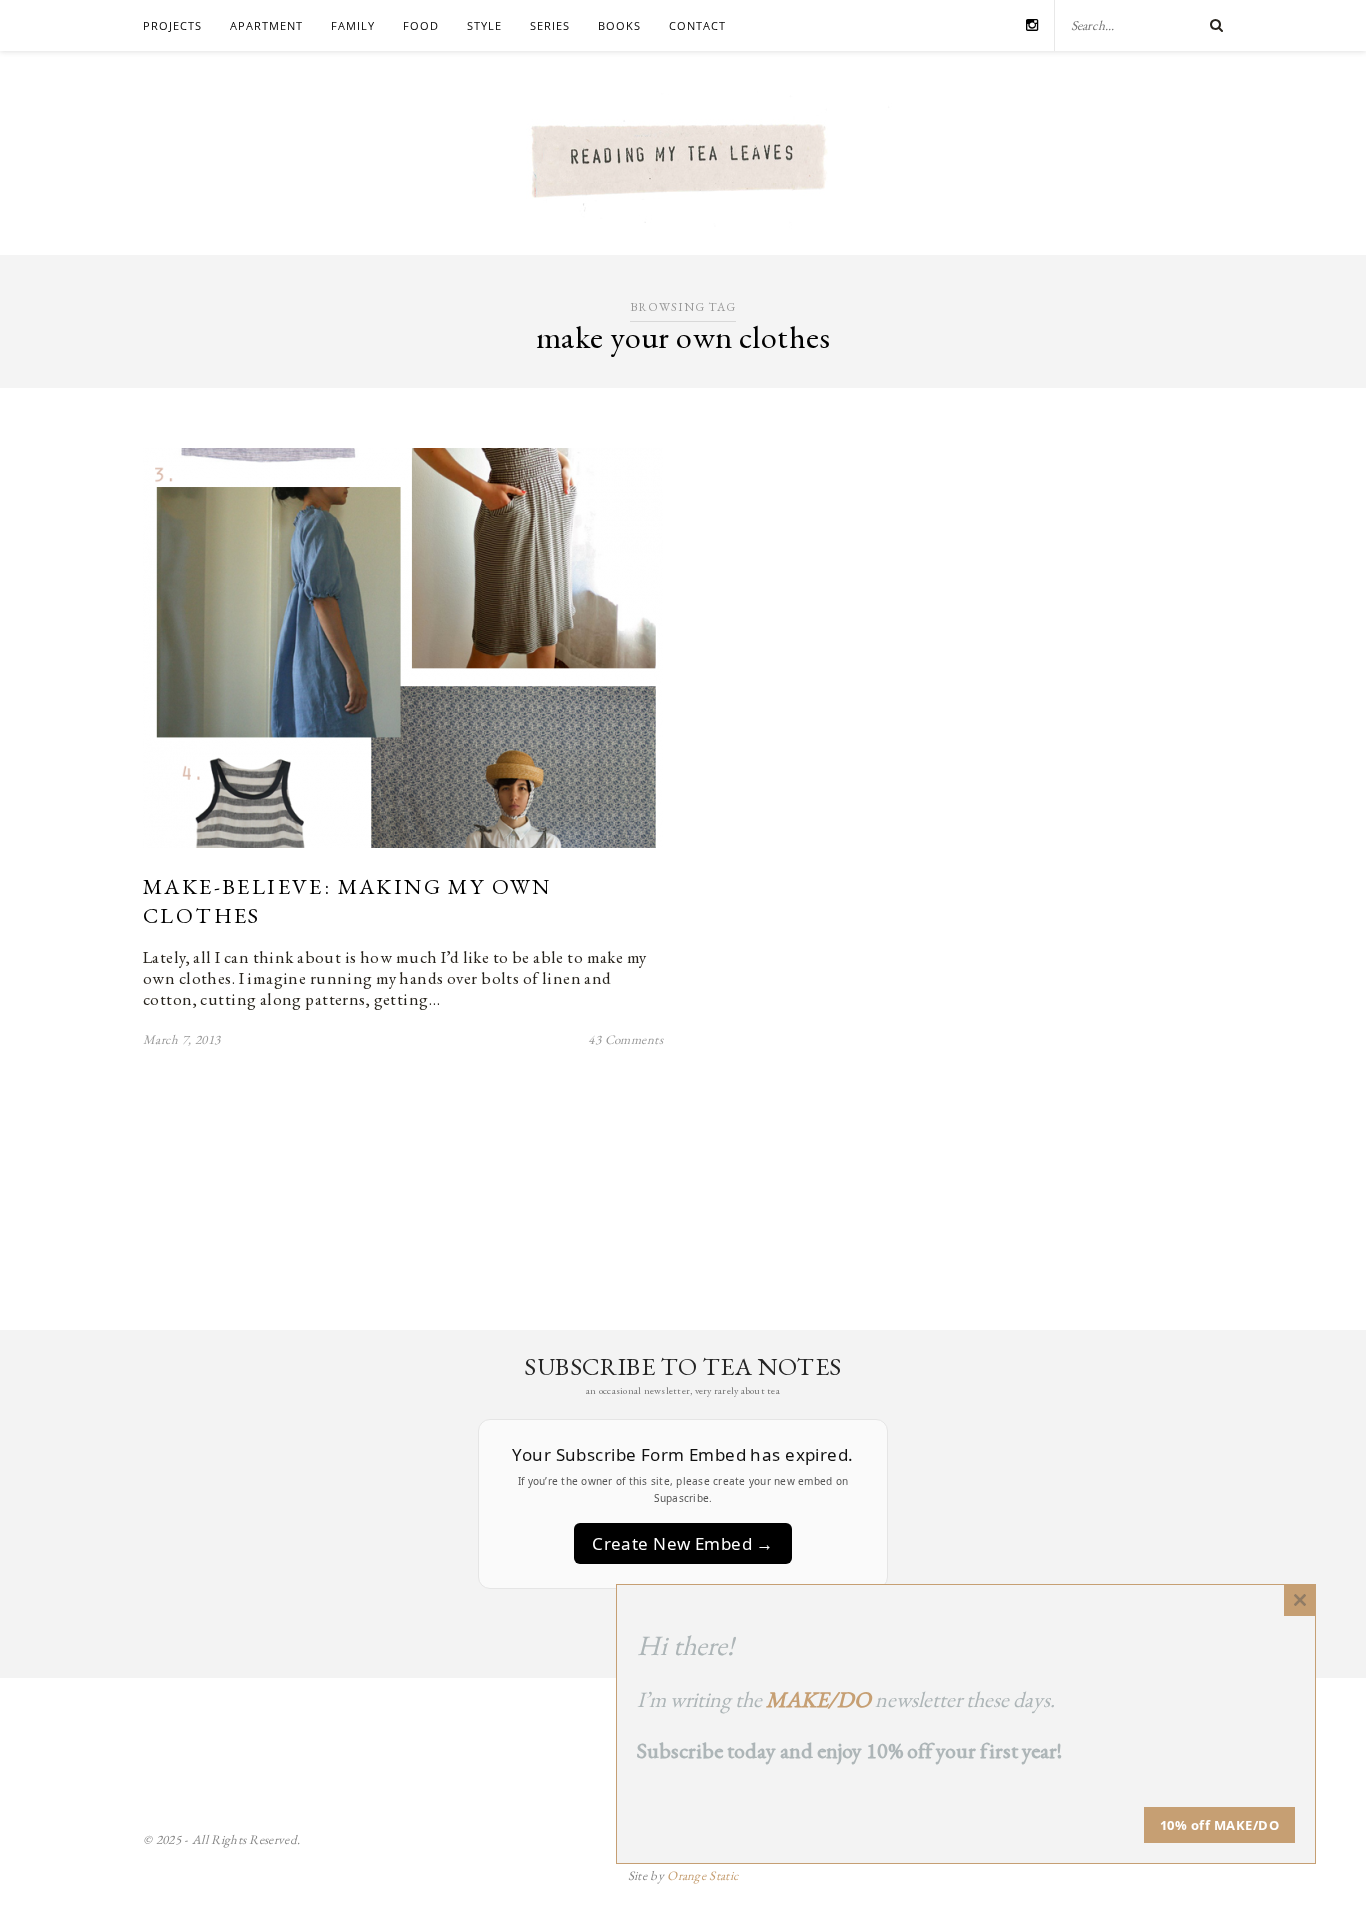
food (421, 25)
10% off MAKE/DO (1220, 1825)
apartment (266, 25)
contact (697, 25)
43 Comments (625, 1039)
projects (172, 25)
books (619, 25)
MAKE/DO (818, 1699)
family (353, 25)
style (484, 25)
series (550, 25)
